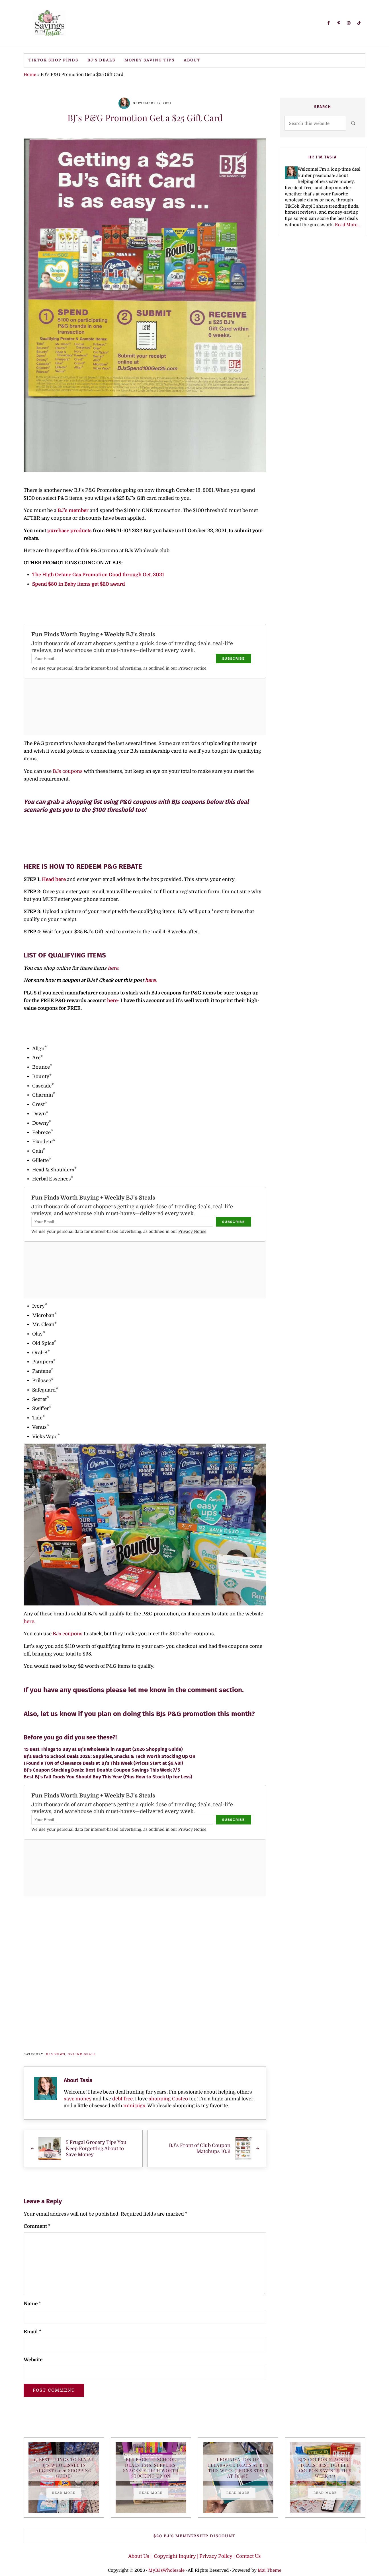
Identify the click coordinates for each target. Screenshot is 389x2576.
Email (32, 2332)
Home (30, 75)
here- (113, 1001)
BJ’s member (73, 510)
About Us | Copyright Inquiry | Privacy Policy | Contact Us (195, 2556)
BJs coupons (68, 771)
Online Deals (82, 2054)
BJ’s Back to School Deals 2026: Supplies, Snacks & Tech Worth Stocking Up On (109, 1756)
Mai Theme (270, 2570)
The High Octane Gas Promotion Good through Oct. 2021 (98, 575)
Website (33, 2360)
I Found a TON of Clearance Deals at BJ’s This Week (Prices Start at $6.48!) (103, 1763)
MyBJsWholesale (166, 2570)
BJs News (56, 2054)
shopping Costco (168, 2099)
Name (32, 2304)
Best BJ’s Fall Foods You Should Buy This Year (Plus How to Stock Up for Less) (108, 1777)
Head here (54, 879)
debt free (122, 2099)
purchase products (70, 531)
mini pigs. (135, 2106)
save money (78, 2099)
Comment (37, 2226)
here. (113, 968)
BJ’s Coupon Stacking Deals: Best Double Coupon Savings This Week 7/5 (102, 1770)
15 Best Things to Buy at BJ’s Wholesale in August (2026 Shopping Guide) (103, 1749)
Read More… (348, 225)
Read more (67, 2494)
